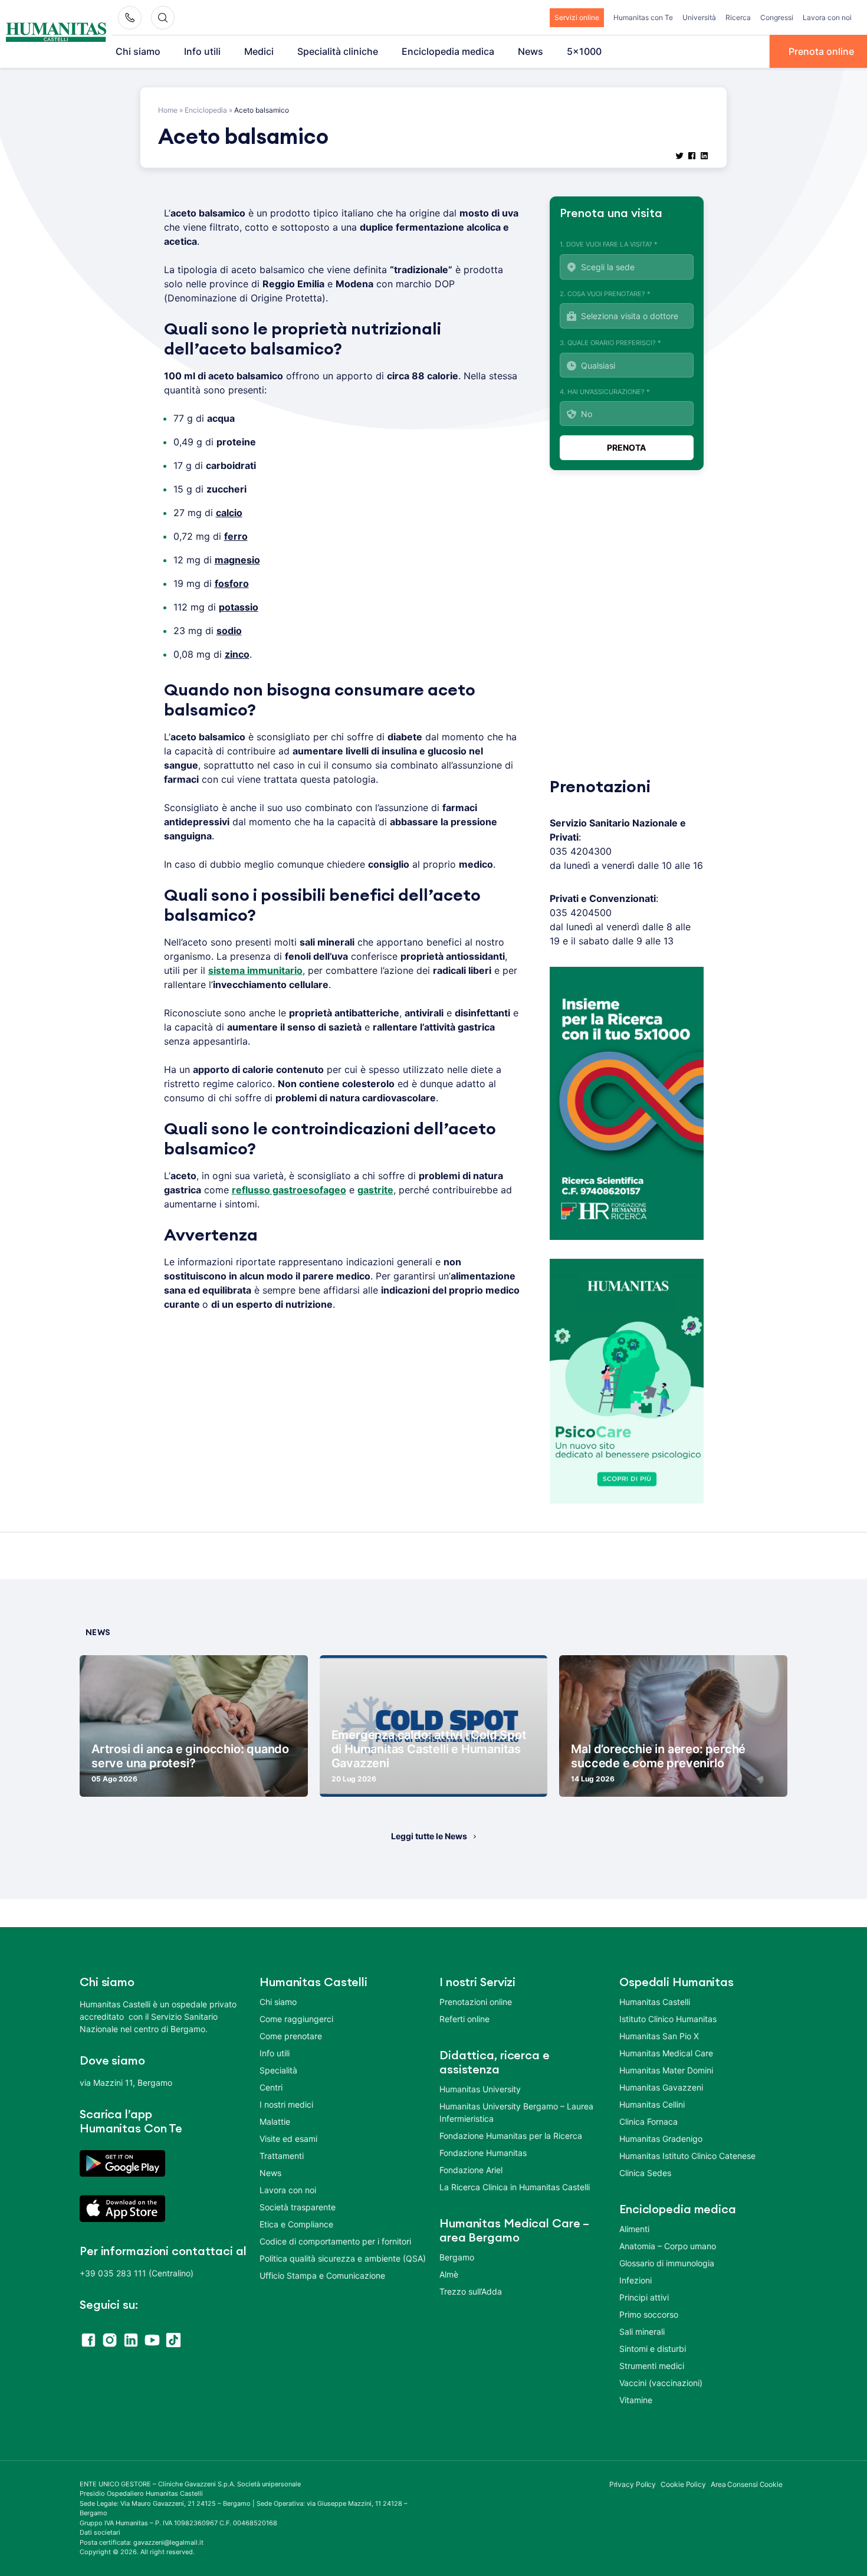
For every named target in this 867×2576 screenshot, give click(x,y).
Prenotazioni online (476, 2002)
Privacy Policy (633, 2484)
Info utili (202, 51)
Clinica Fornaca (648, 2121)
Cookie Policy (683, 2484)
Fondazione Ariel (471, 2170)
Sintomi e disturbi (653, 2349)
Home (168, 110)
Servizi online (577, 17)
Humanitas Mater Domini (666, 2070)
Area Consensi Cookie (747, 2484)
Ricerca (738, 17)
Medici (259, 51)
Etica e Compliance (296, 2224)
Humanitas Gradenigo (661, 2139)
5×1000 (584, 51)
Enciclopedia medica (448, 51)
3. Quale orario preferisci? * (610, 343)
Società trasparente (298, 2207)
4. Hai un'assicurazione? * (605, 392)
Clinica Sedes (645, 2173)
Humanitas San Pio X (659, 2036)
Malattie (275, 2121)
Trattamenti (282, 2156)
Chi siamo (138, 51)
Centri (271, 2087)
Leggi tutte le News (429, 1836)
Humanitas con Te (643, 17)
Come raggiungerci (296, 2019)
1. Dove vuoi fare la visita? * (609, 244)
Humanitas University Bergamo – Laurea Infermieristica (516, 2112)
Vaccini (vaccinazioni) (661, 2383)
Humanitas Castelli (655, 2002)
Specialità (278, 2070)
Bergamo (457, 2257)
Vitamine (636, 2400)
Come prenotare (291, 2036)
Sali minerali (642, 2331)
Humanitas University (480, 2089)
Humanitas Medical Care (666, 2053)
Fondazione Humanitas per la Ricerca (511, 2136)
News (531, 51)
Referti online (464, 2019)
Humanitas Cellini (652, 2104)
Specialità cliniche (338, 51)
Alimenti (634, 2229)
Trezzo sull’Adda (471, 2291)
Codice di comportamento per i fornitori (335, 2241)
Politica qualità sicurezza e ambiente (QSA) (343, 2258)
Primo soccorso (649, 2314)
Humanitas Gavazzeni (661, 2087)
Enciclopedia (206, 110)
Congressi (777, 17)
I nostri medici (286, 2104)
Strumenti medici (652, 2366)
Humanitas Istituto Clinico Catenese (687, 2156)
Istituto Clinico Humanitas (668, 2019)
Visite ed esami (288, 2139)
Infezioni (636, 2280)
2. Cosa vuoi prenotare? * (605, 294)
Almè (449, 2274)
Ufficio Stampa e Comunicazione (322, 2275)
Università (699, 17)
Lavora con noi (827, 17)
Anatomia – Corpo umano (668, 2246)
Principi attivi (644, 2297)
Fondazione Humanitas (483, 2153)
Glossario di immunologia (667, 2263)
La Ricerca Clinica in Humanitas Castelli (515, 2187)
